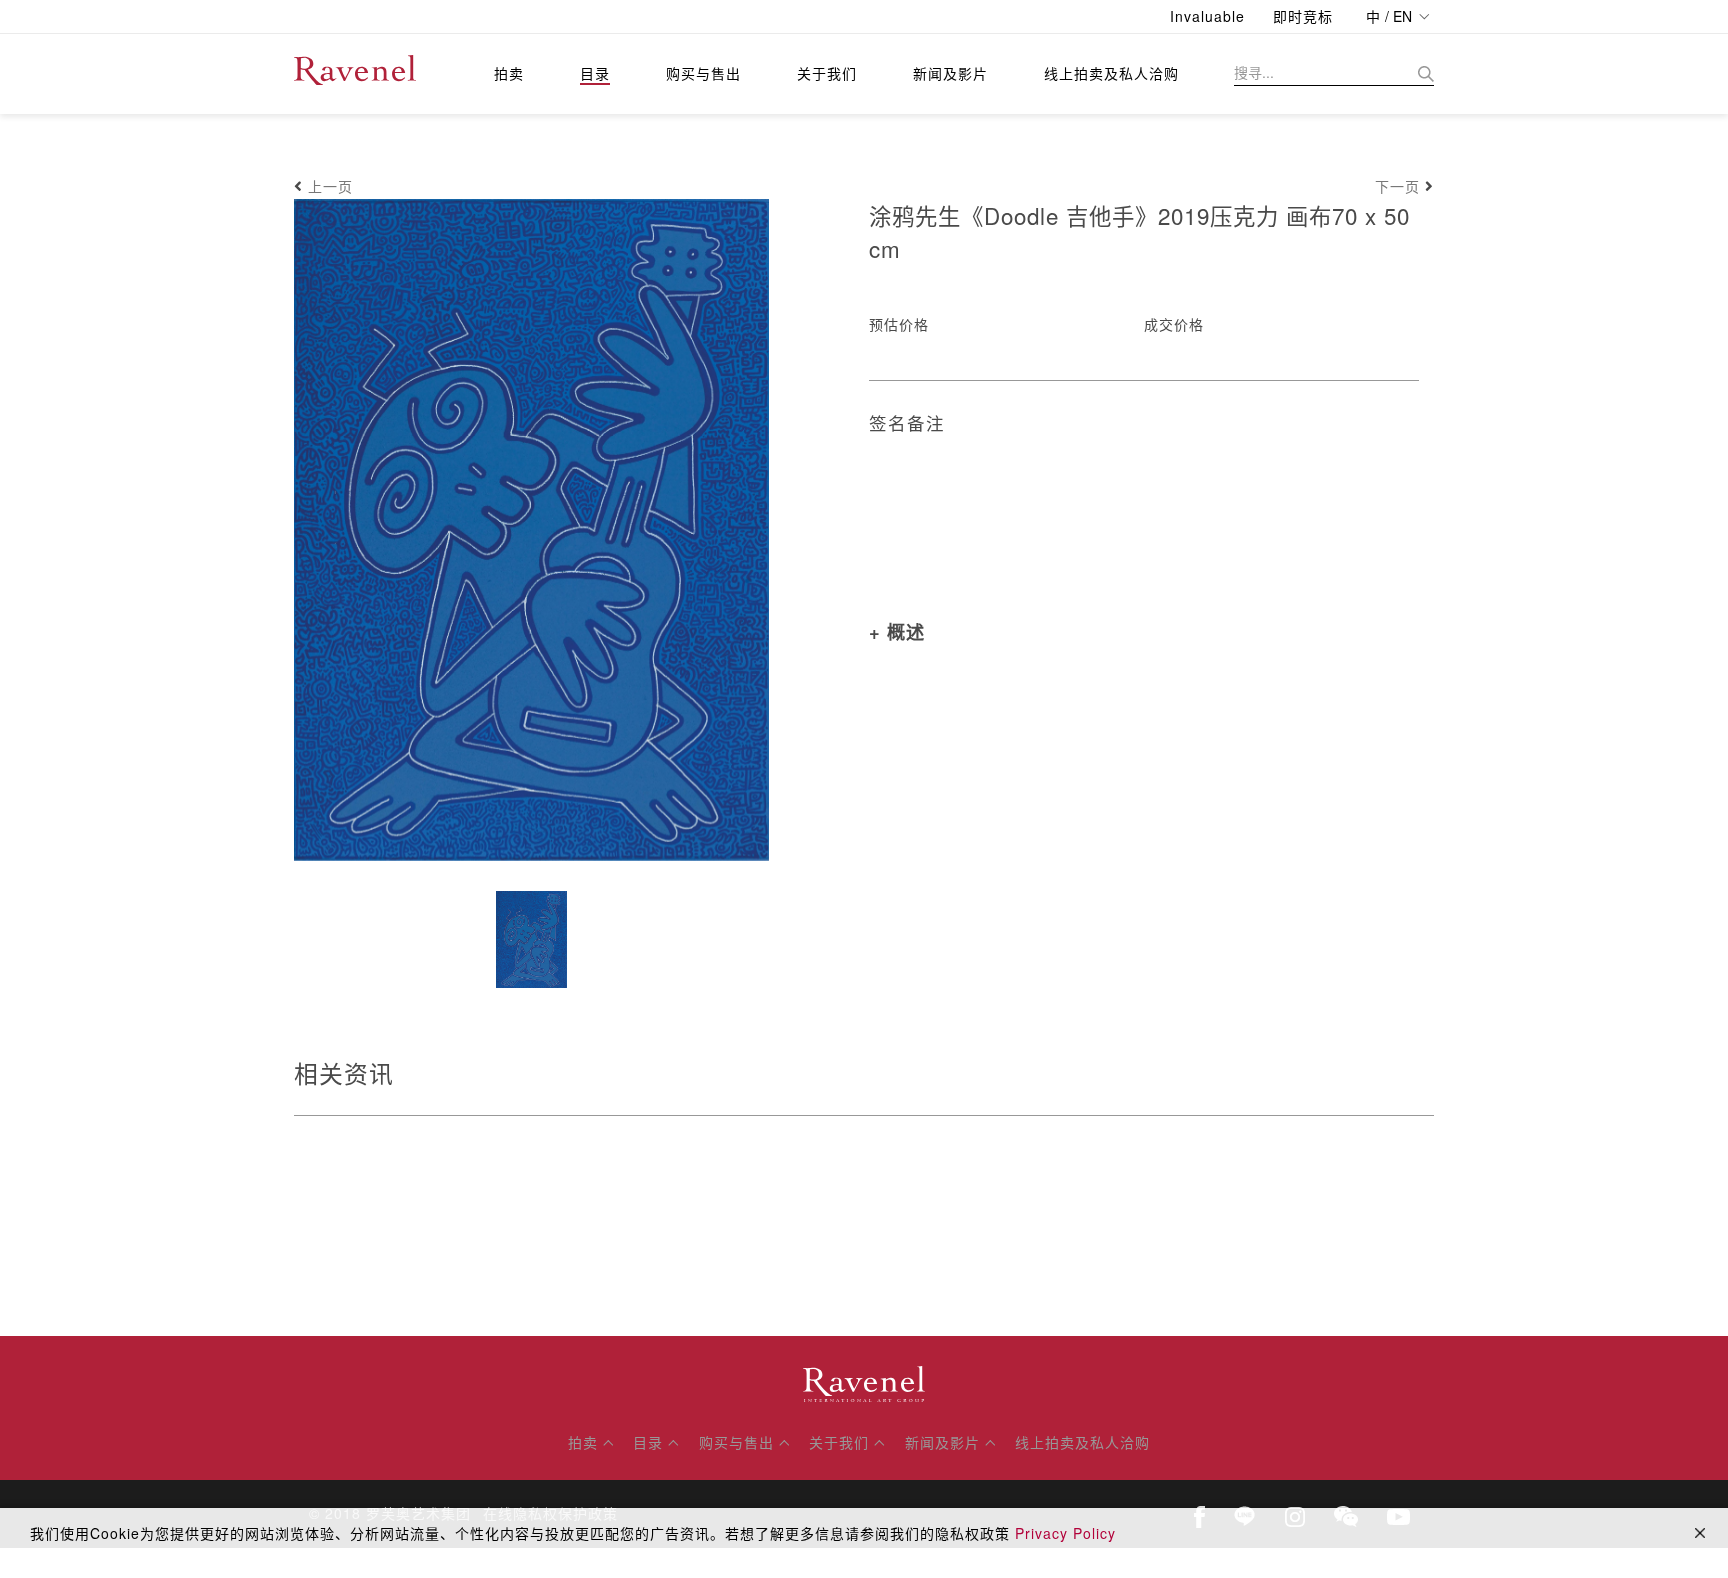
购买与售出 (703, 73)
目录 (595, 73)
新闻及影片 (950, 73)
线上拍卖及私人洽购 (1111, 73)
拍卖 (509, 73)
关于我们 (827, 73)
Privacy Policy (1065, 1533)
